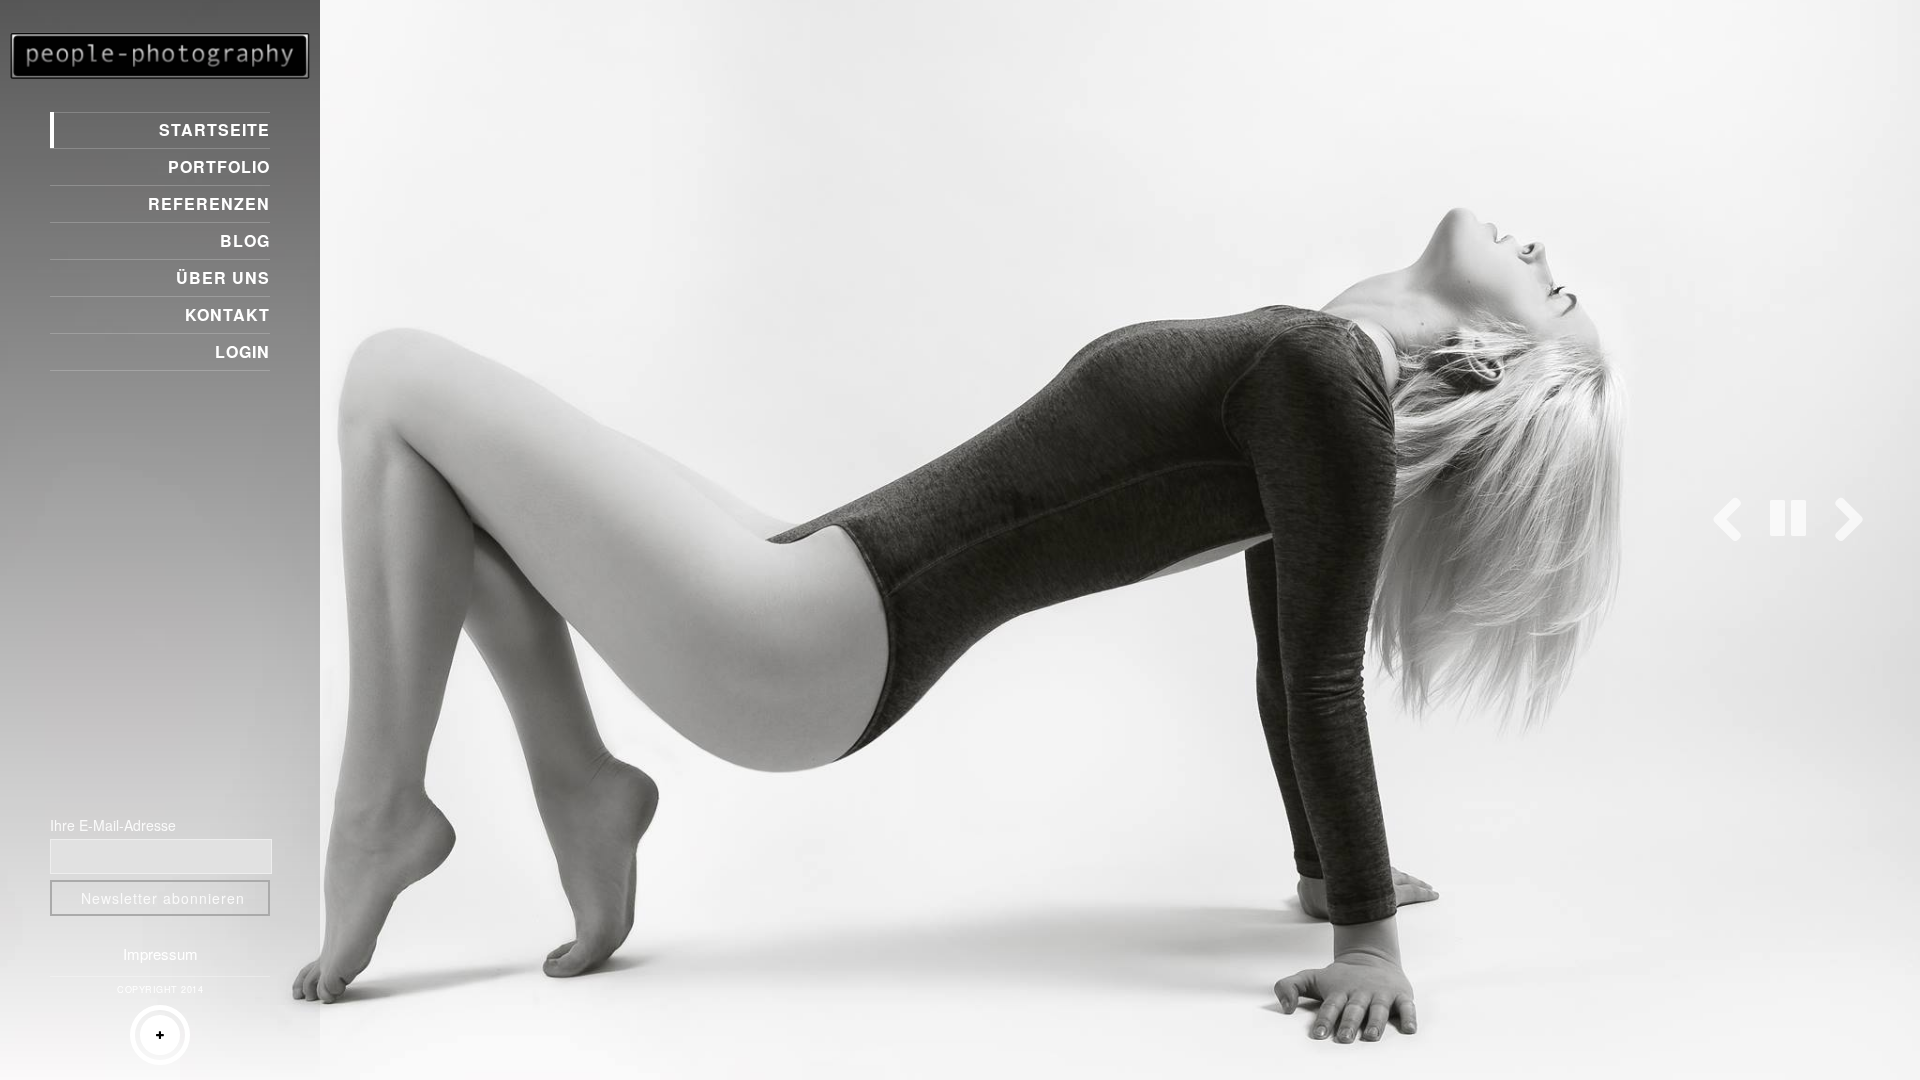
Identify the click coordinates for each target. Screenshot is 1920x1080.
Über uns (223, 277)
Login (242, 351)
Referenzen (209, 203)
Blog (245, 240)
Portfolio (219, 166)
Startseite (214, 129)
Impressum (160, 953)
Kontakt (227, 314)
